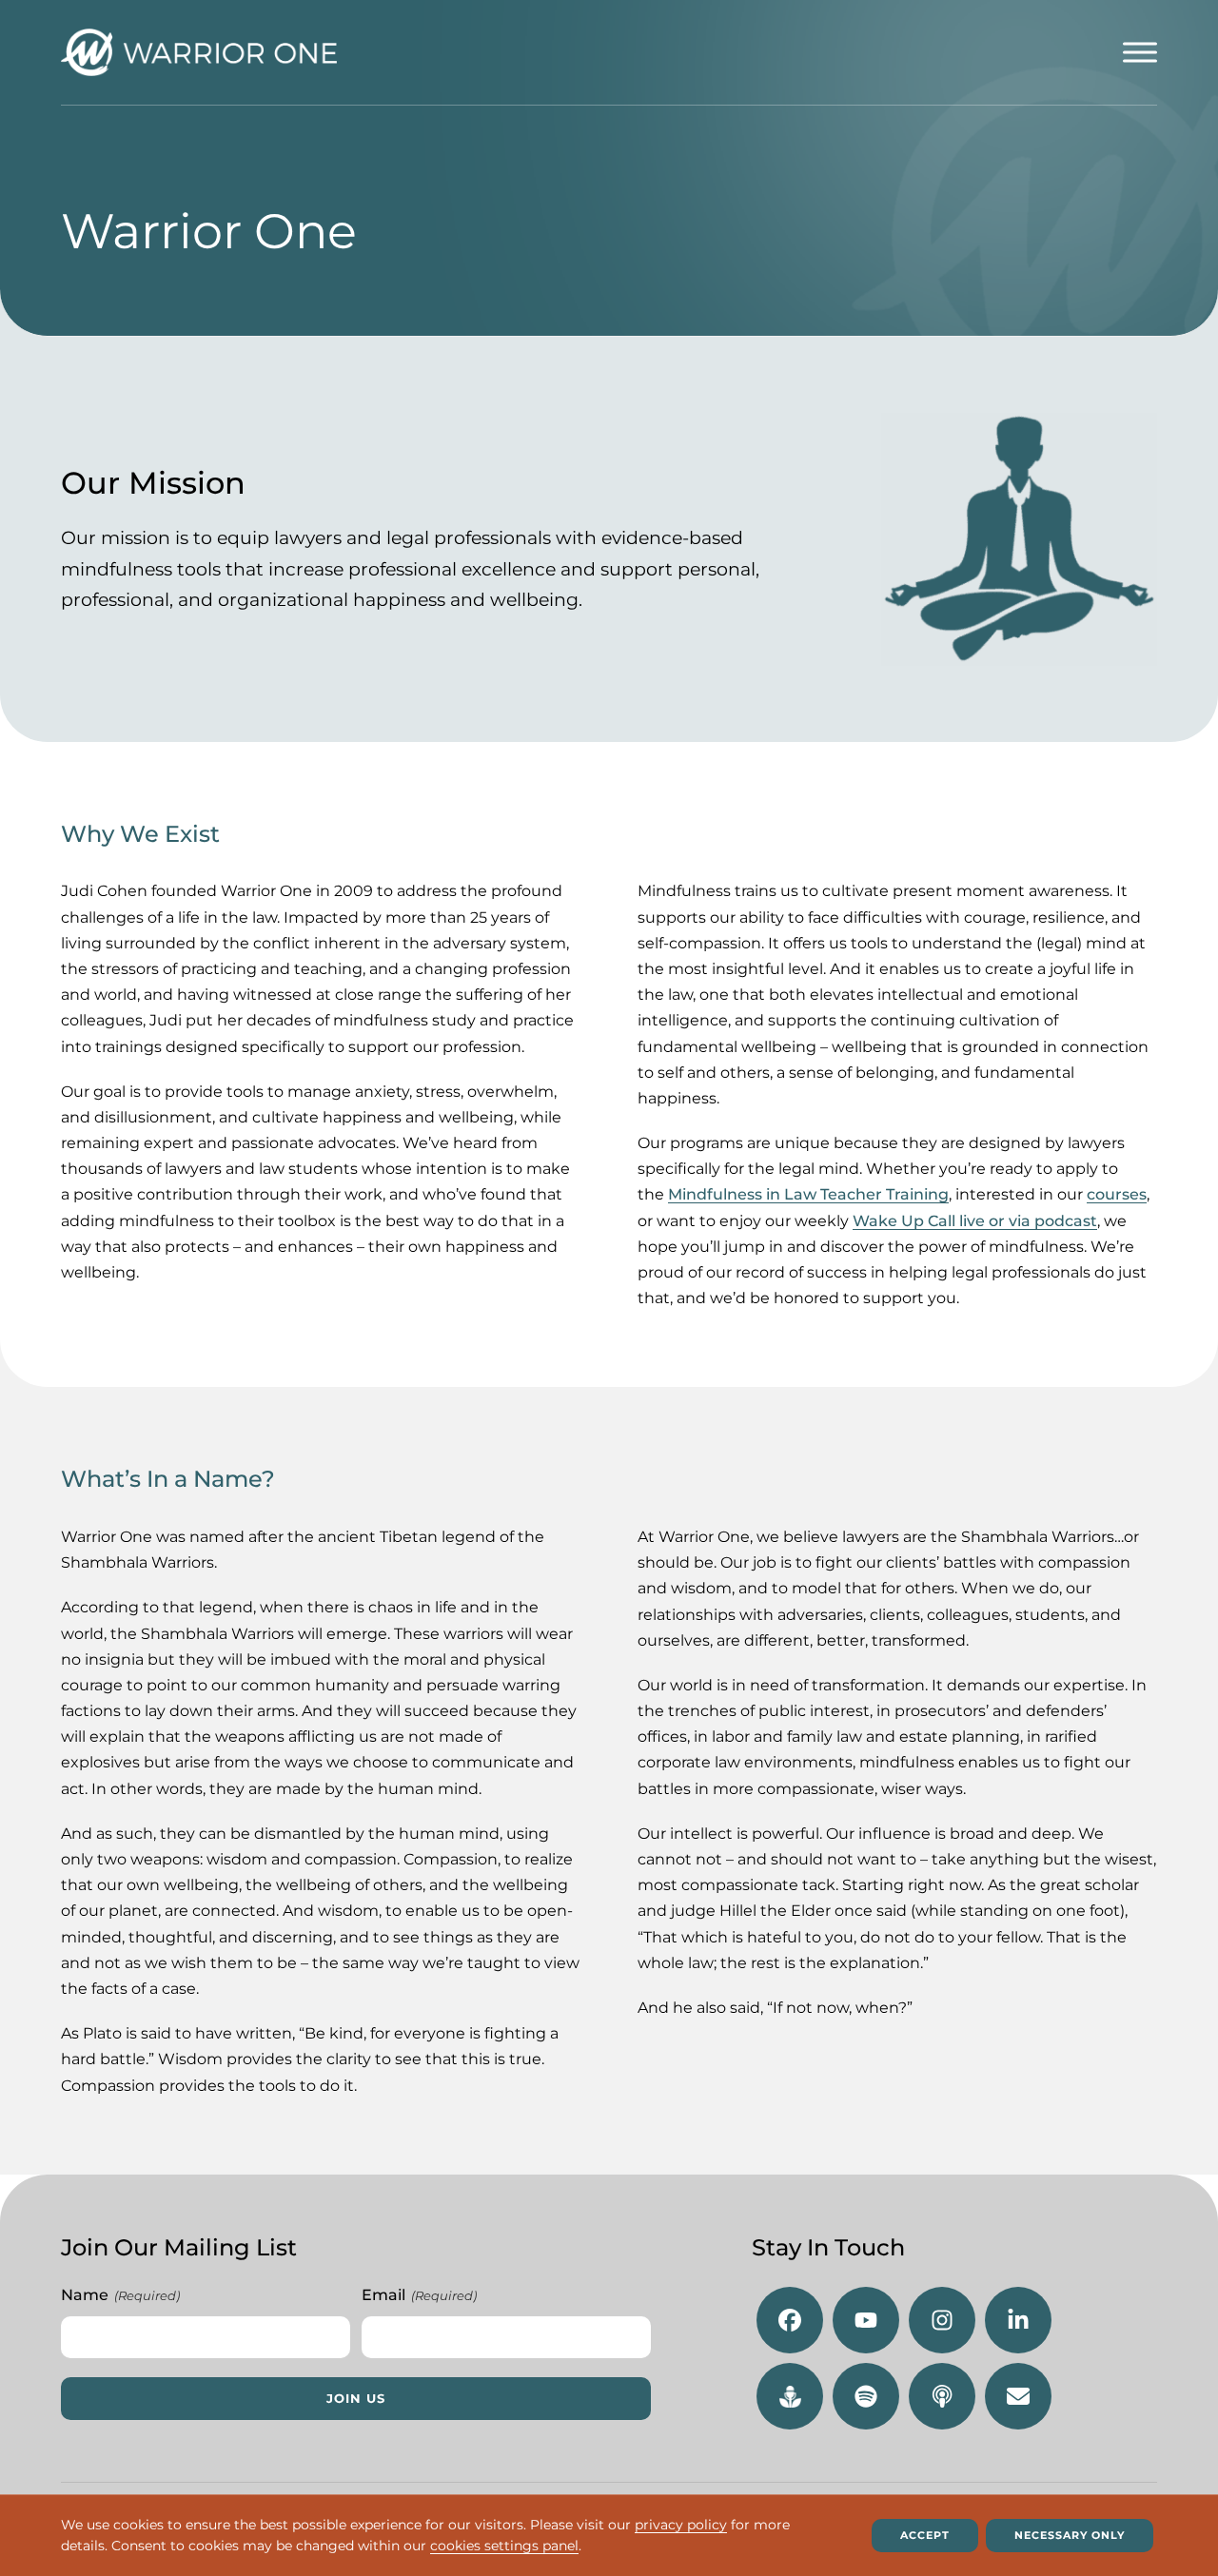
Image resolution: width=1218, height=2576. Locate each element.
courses (1117, 1194)
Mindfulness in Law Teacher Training (808, 1194)
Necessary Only (1070, 2535)
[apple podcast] (942, 2396)
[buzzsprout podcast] (790, 2396)
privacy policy (681, 2525)
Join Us (356, 2399)
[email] (1018, 2396)
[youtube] (866, 2320)
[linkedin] (1018, 2320)
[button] (1140, 52)
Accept (925, 2535)
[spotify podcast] (866, 2396)
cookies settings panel (504, 2547)
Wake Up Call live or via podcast (975, 1221)
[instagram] (942, 2320)
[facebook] (790, 2320)
